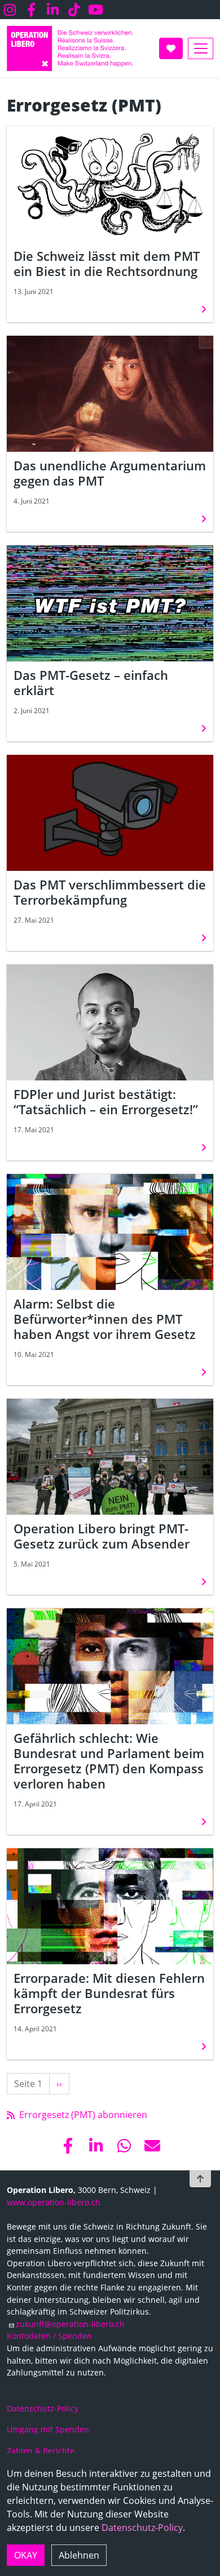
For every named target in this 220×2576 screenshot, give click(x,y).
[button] (68, 2146)
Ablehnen (79, 2555)
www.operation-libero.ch (54, 2202)
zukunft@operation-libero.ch (70, 2324)
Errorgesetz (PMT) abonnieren (82, 2115)
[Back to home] (70, 48)
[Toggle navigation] (201, 48)
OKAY (26, 2555)
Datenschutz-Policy (142, 2528)
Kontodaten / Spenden (49, 2336)
